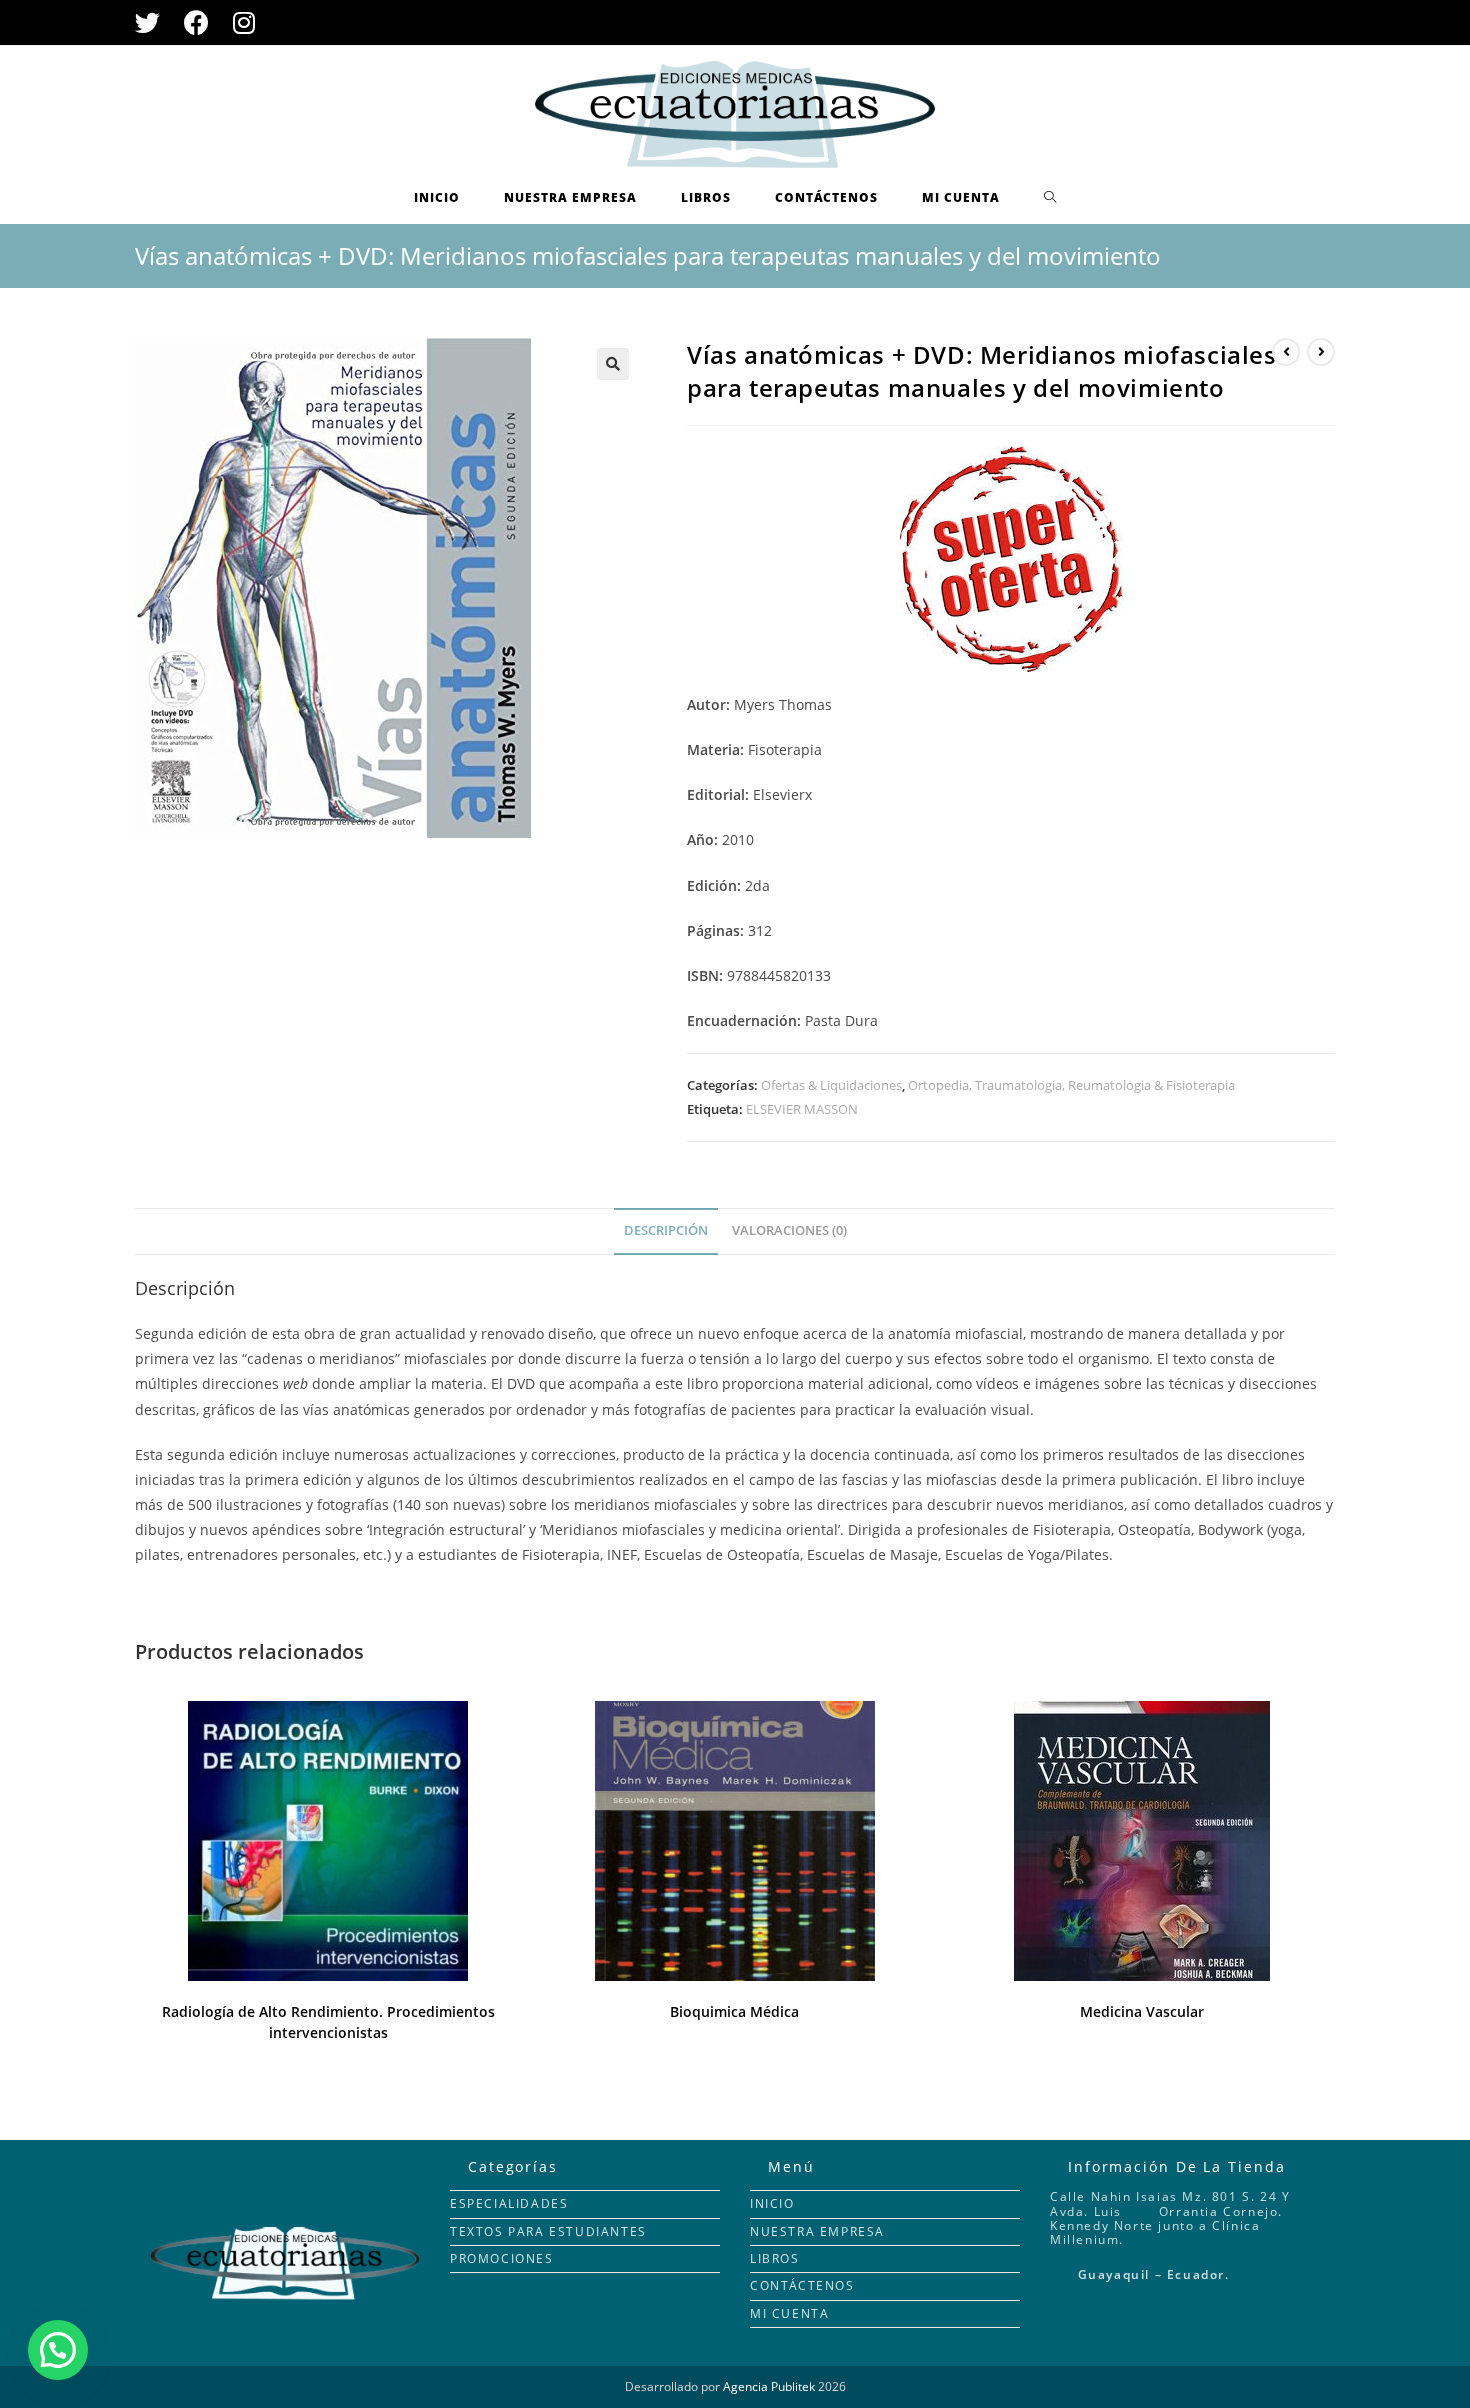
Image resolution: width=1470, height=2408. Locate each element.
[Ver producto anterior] (1286, 352)
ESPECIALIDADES (509, 2203)
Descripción (666, 1230)
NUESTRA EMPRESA (817, 2231)
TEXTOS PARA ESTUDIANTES (548, 2231)
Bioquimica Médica (734, 2011)
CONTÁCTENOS (802, 2285)
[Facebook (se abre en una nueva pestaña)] (196, 22)
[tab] (666, 1231)
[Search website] (1050, 198)
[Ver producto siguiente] (1321, 352)
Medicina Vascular (1142, 2011)
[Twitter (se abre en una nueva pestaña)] (153, 22)
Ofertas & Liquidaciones (831, 1085)
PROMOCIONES (502, 2258)
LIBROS (775, 2258)
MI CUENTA (789, 2313)
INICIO (772, 2203)
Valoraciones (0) (789, 1230)
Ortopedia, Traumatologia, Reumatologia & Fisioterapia (1071, 1085)
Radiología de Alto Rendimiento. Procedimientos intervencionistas (328, 2022)
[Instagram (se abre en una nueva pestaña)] (244, 22)
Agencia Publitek (769, 2386)
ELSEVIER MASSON (802, 1109)
